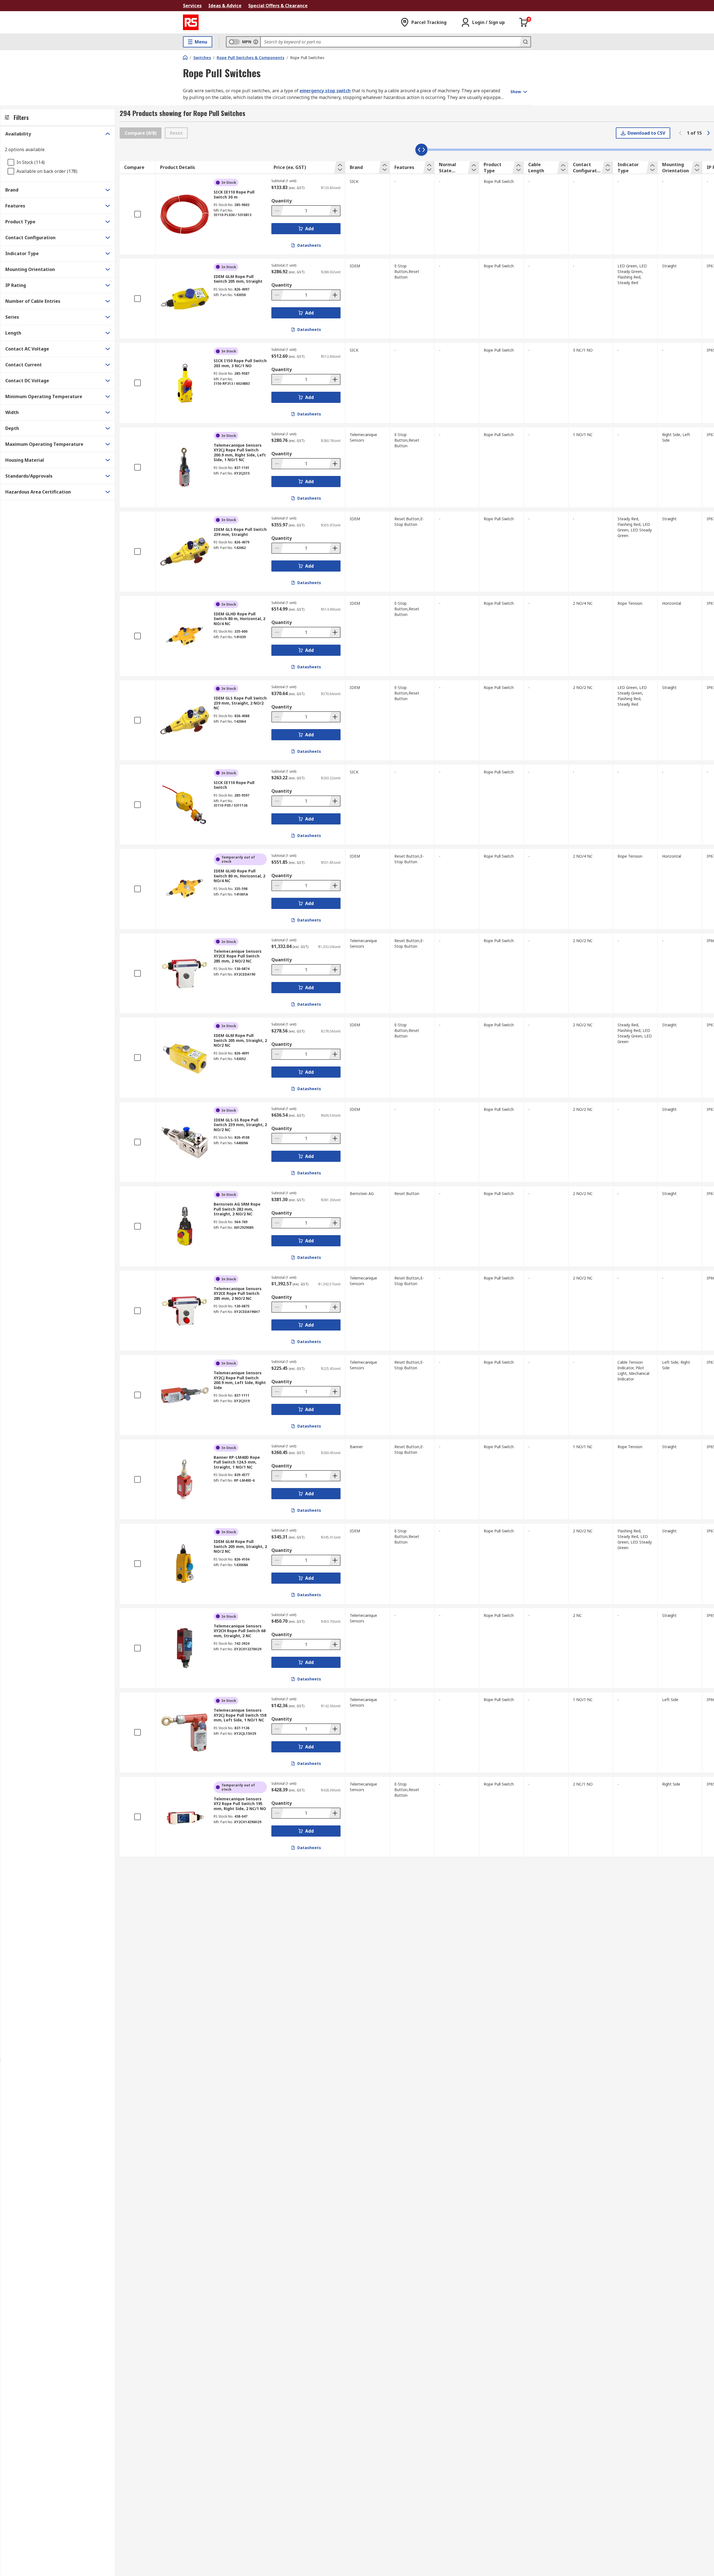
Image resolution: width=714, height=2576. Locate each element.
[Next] (708, 133)
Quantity (282, 201)
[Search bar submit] (525, 42)
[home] (185, 57)
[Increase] (334, 211)
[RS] (191, 22)
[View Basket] (524, 22)
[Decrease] (278, 211)
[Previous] (680, 133)
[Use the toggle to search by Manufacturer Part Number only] (256, 42)
